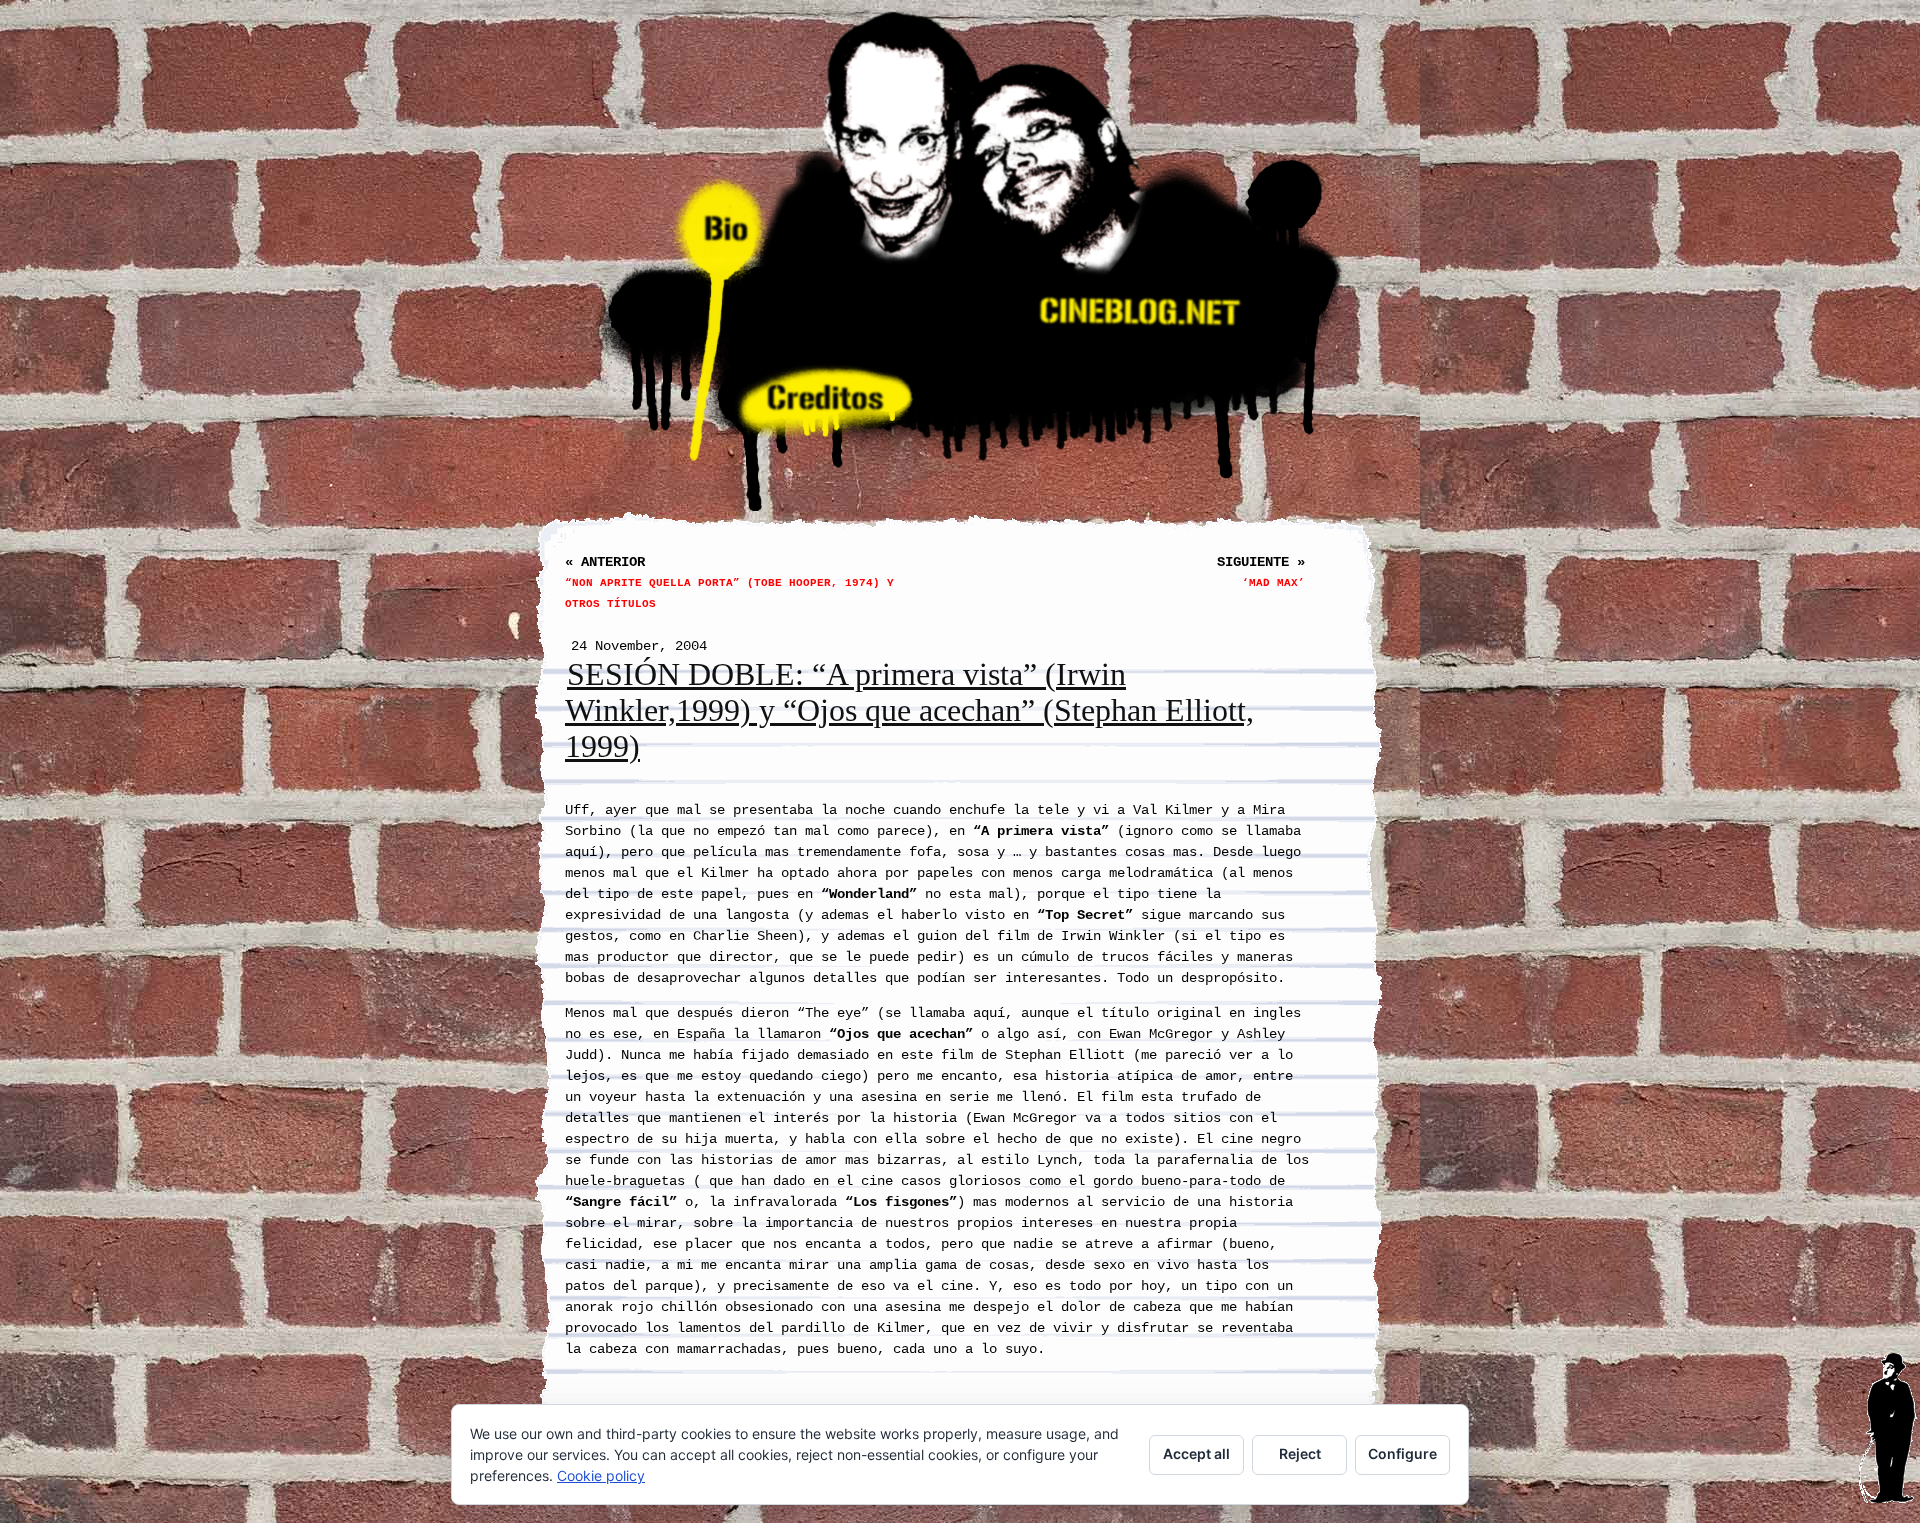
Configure (1402, 1453)
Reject (1300, 1453)
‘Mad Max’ (1273, 583)
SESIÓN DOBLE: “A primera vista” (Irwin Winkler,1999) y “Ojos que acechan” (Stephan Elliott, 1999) (909, 710)
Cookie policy (601, 1475)
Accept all (1196, 1453)
